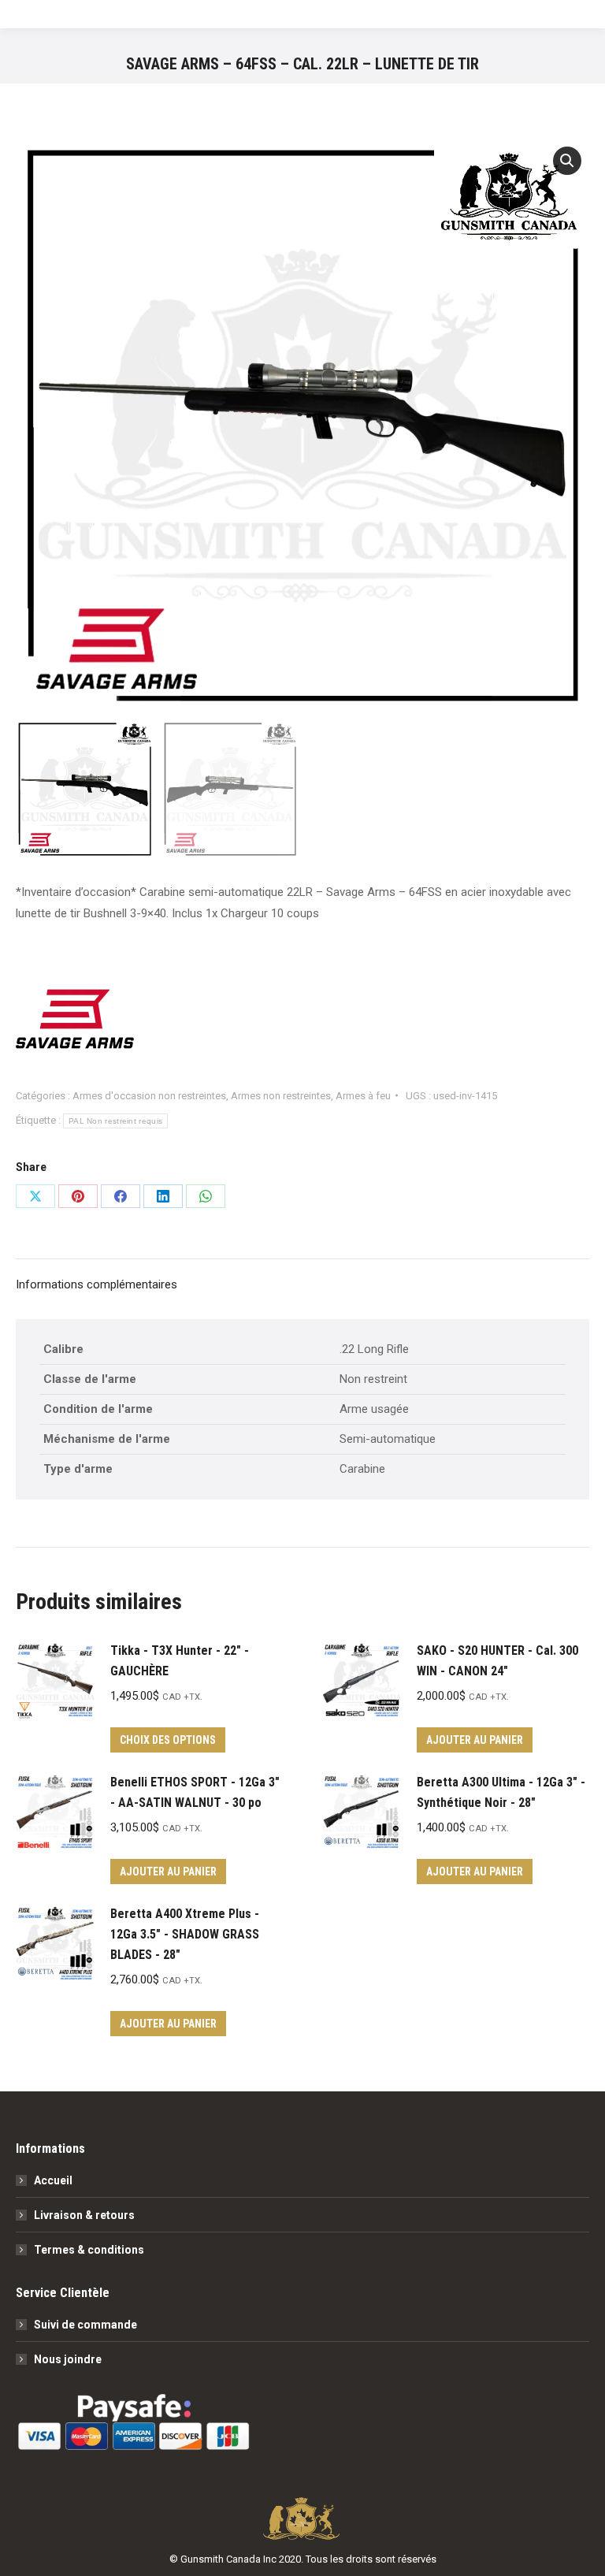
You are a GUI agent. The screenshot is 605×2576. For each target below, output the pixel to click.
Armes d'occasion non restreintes (149, 1096)
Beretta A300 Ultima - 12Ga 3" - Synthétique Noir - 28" (501, 1792)
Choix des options (168, 1740)
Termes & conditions (89, 2250)
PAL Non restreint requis (115, 1121)
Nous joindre (68, 2359)
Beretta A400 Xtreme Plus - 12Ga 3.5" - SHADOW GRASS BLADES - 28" (185, 1934)
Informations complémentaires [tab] (97, 1284)
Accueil (53, 2180)
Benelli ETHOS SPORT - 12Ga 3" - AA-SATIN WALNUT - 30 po (195, 1792)
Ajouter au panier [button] (475, 1740)
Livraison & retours (84, 2215)
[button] (567, 161)
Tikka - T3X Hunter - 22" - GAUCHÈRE (180, 1661)
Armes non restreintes (281, 1096)
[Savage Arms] (75, 1022)
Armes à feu (363, 1096)
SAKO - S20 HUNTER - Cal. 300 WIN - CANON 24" (497, 1661)
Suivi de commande (85, 2325)
